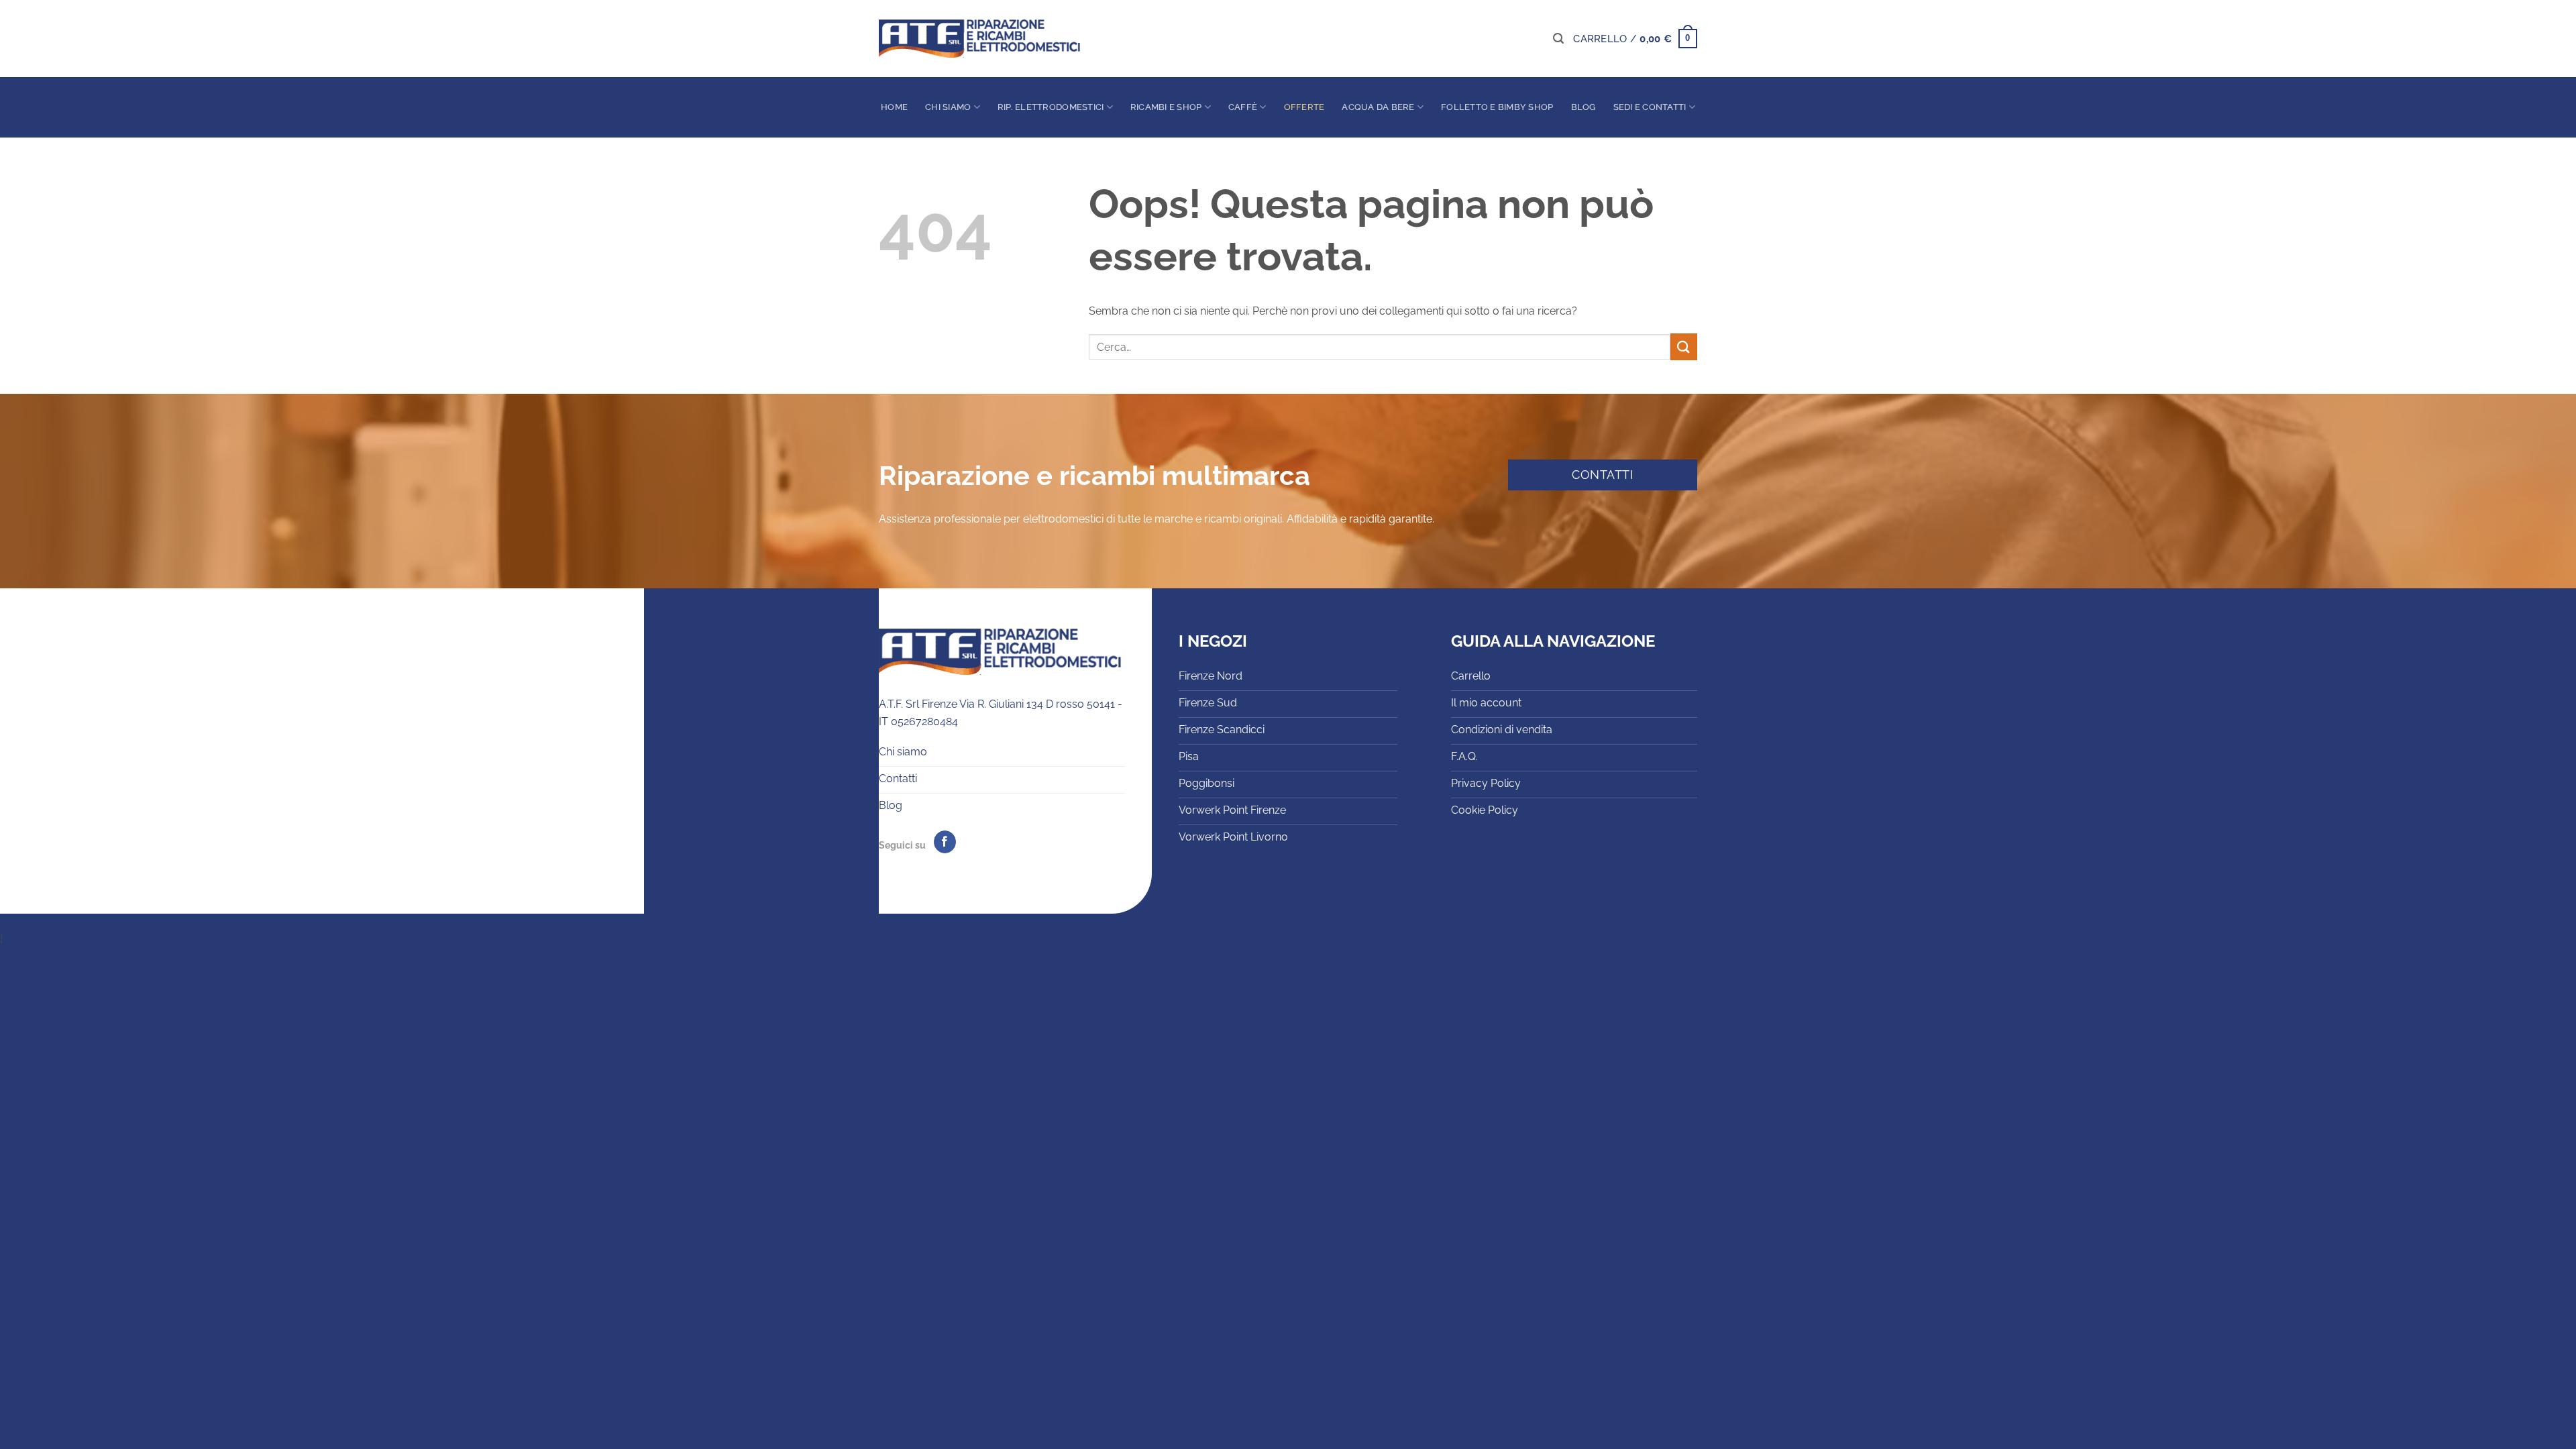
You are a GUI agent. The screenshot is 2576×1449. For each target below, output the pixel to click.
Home (894, 107)
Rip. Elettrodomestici (1051, 107)
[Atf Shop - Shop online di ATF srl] (979, 39)
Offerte (1304, 107)
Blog (1584, 107)
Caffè (1243, 107)
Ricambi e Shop (1166, 107)
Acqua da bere (1378, 107)
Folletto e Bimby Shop (1497, 107)
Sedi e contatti (1650, 107)
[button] (1558, 39)
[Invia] (1684, 346)
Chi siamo (948, 107)
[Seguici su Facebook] (945, 842)
